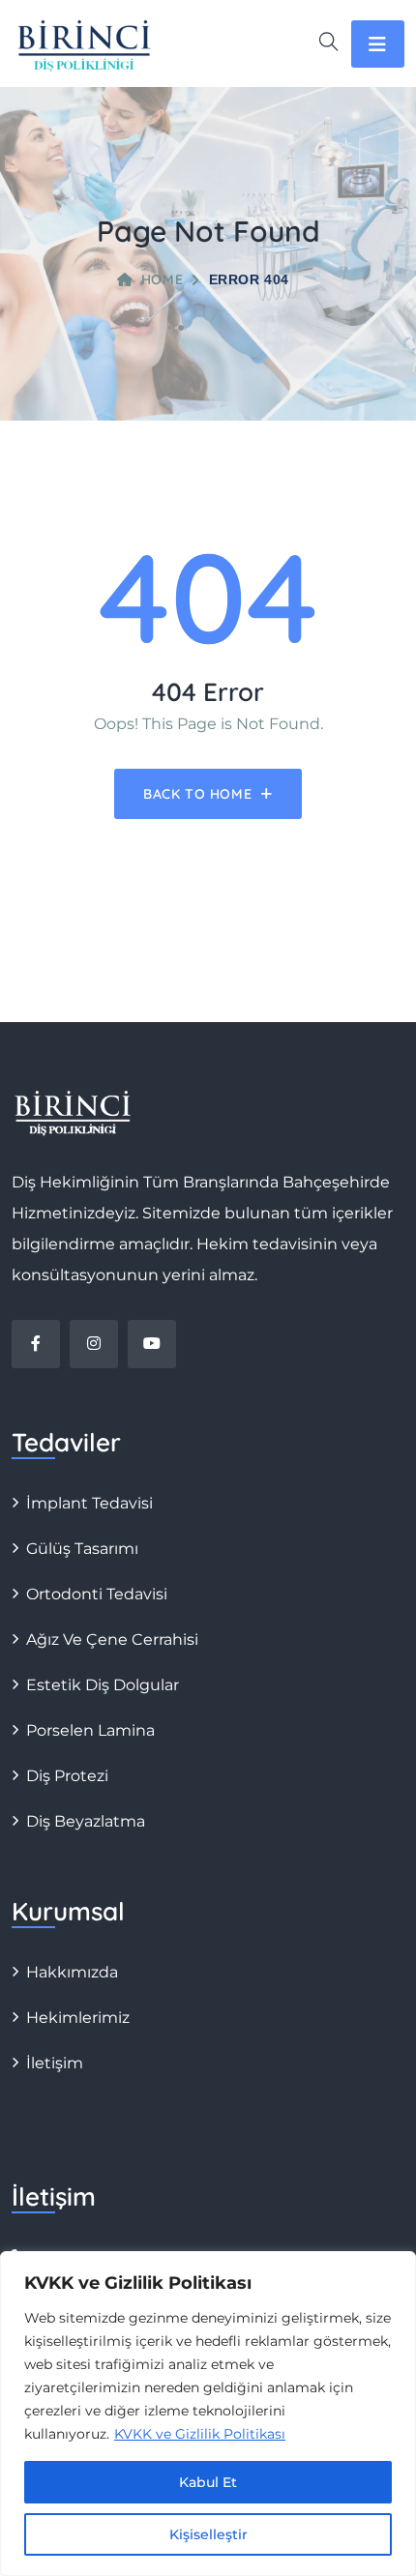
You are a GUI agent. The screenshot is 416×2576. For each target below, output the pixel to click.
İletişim (55, 2063)
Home (162, 279)
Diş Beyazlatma (86, 1821)
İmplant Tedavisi (89, 1503)
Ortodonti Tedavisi (97, 1594)
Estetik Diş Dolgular (103, 1685)
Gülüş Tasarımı (82, 1549)
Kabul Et (208, 2482)
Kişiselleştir (208, 2534)
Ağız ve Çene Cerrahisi (112, 1639)
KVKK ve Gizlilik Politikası (200, 2434)
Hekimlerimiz (78, 2018)
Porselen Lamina (90, 1730)
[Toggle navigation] (378, 44)
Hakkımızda (72, 1972)
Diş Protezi (67, 1776)
